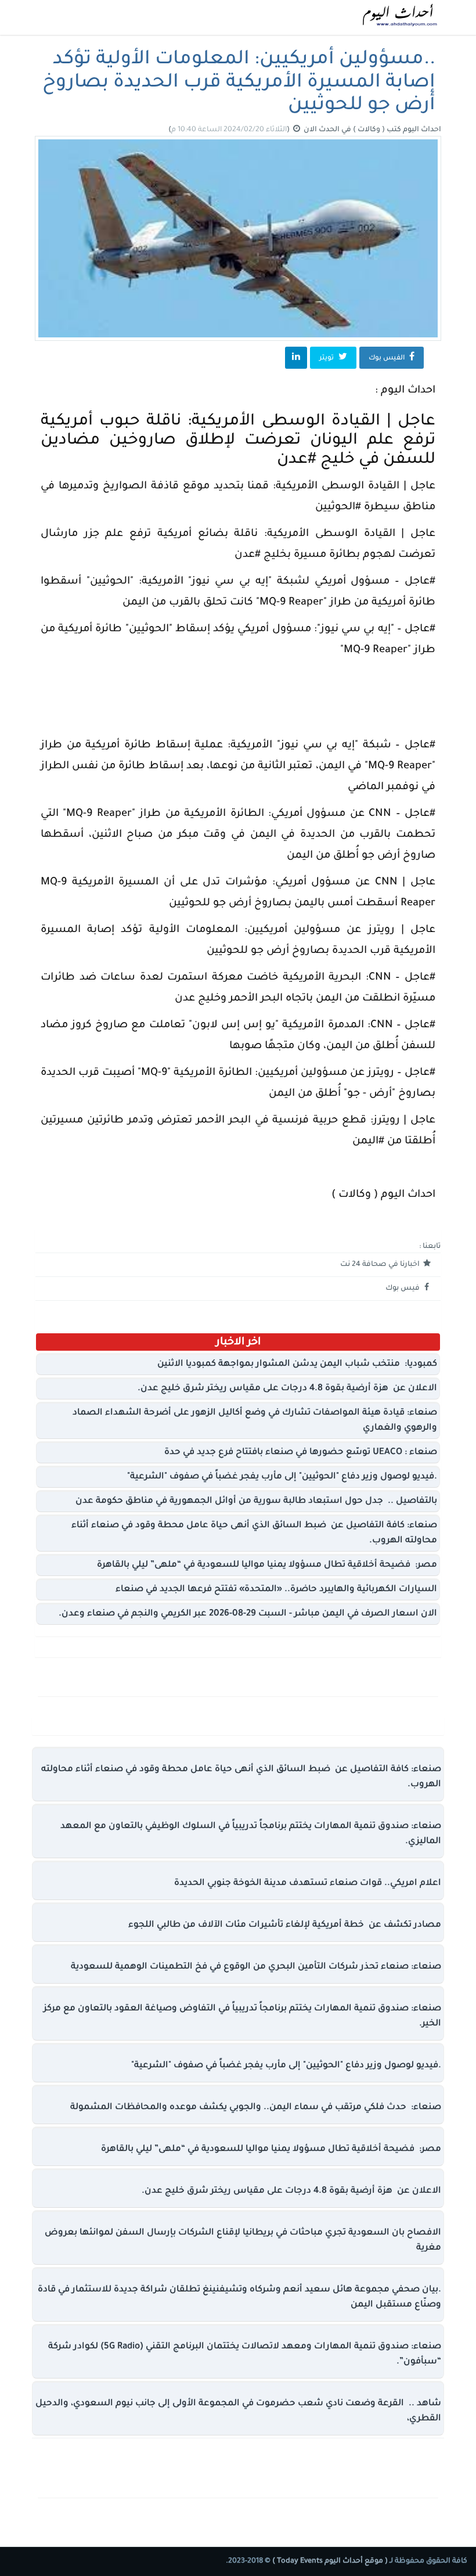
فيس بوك (403, 1289)
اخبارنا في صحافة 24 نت (381, 1265)
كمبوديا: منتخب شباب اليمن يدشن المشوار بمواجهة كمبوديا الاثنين (297, 1364)
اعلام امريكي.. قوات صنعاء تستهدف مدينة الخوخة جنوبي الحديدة (308, 1884)
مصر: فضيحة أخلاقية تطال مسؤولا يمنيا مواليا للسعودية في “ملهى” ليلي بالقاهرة (267, 1565)
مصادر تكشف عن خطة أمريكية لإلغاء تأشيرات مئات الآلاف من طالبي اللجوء (285, 1925)
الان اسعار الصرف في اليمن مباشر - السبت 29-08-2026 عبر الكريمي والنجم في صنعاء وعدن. (248, 1614)
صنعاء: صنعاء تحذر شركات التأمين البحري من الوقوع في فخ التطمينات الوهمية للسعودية (256, 1967)
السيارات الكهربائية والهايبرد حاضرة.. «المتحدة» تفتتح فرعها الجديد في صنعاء (276, 1590)
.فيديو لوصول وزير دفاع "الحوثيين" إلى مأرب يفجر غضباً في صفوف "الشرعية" (282, 1477)
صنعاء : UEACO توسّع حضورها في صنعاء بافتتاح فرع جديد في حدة (301, 1453)
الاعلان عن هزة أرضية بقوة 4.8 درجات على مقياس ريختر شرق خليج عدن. (287, 1389)
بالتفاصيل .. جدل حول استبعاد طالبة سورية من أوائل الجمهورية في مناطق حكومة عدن (256, 1501)
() (230, 130)
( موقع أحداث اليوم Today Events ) (329, 2561)
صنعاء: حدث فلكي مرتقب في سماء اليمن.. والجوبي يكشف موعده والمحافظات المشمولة (256, 2108)
